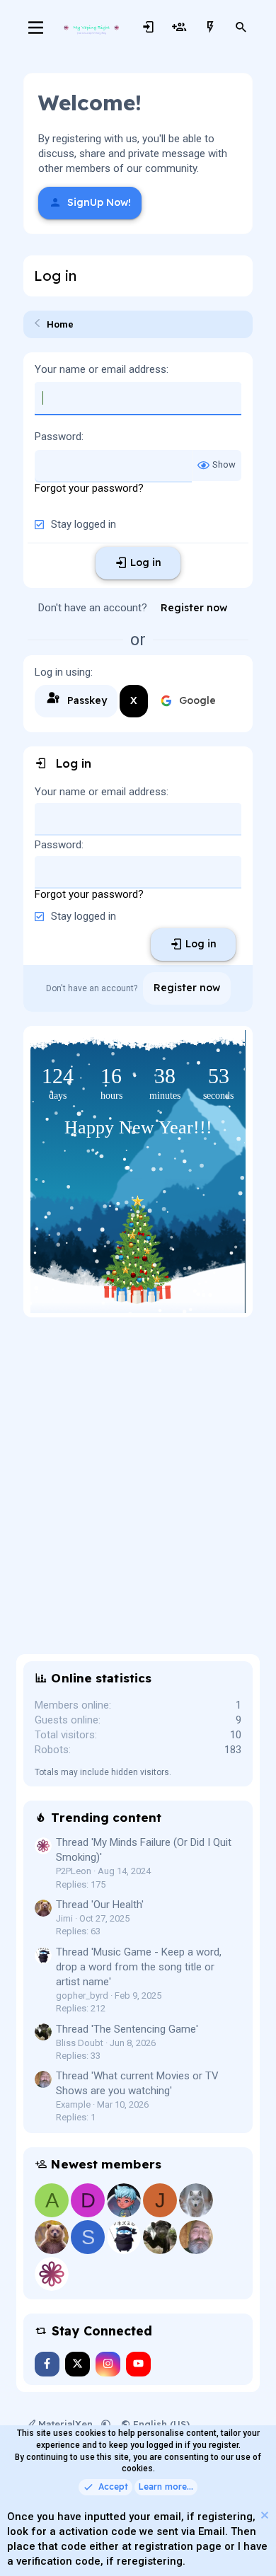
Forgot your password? (89, 488)
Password (58, 437)
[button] (106, 2424)
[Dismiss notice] (263, 2517)
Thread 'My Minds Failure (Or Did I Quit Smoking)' (144, 1850)
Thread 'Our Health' (100, 1905)
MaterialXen (65, 2424)
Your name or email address (100, 369)
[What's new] (210, 28)
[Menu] (36, 28)
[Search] (241, 28)
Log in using (63, 672)
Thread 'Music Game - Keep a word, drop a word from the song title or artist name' (139, 1967)
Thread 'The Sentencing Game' (127, 2029)
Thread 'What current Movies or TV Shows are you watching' (137, 2083)
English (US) (160, 2424)
